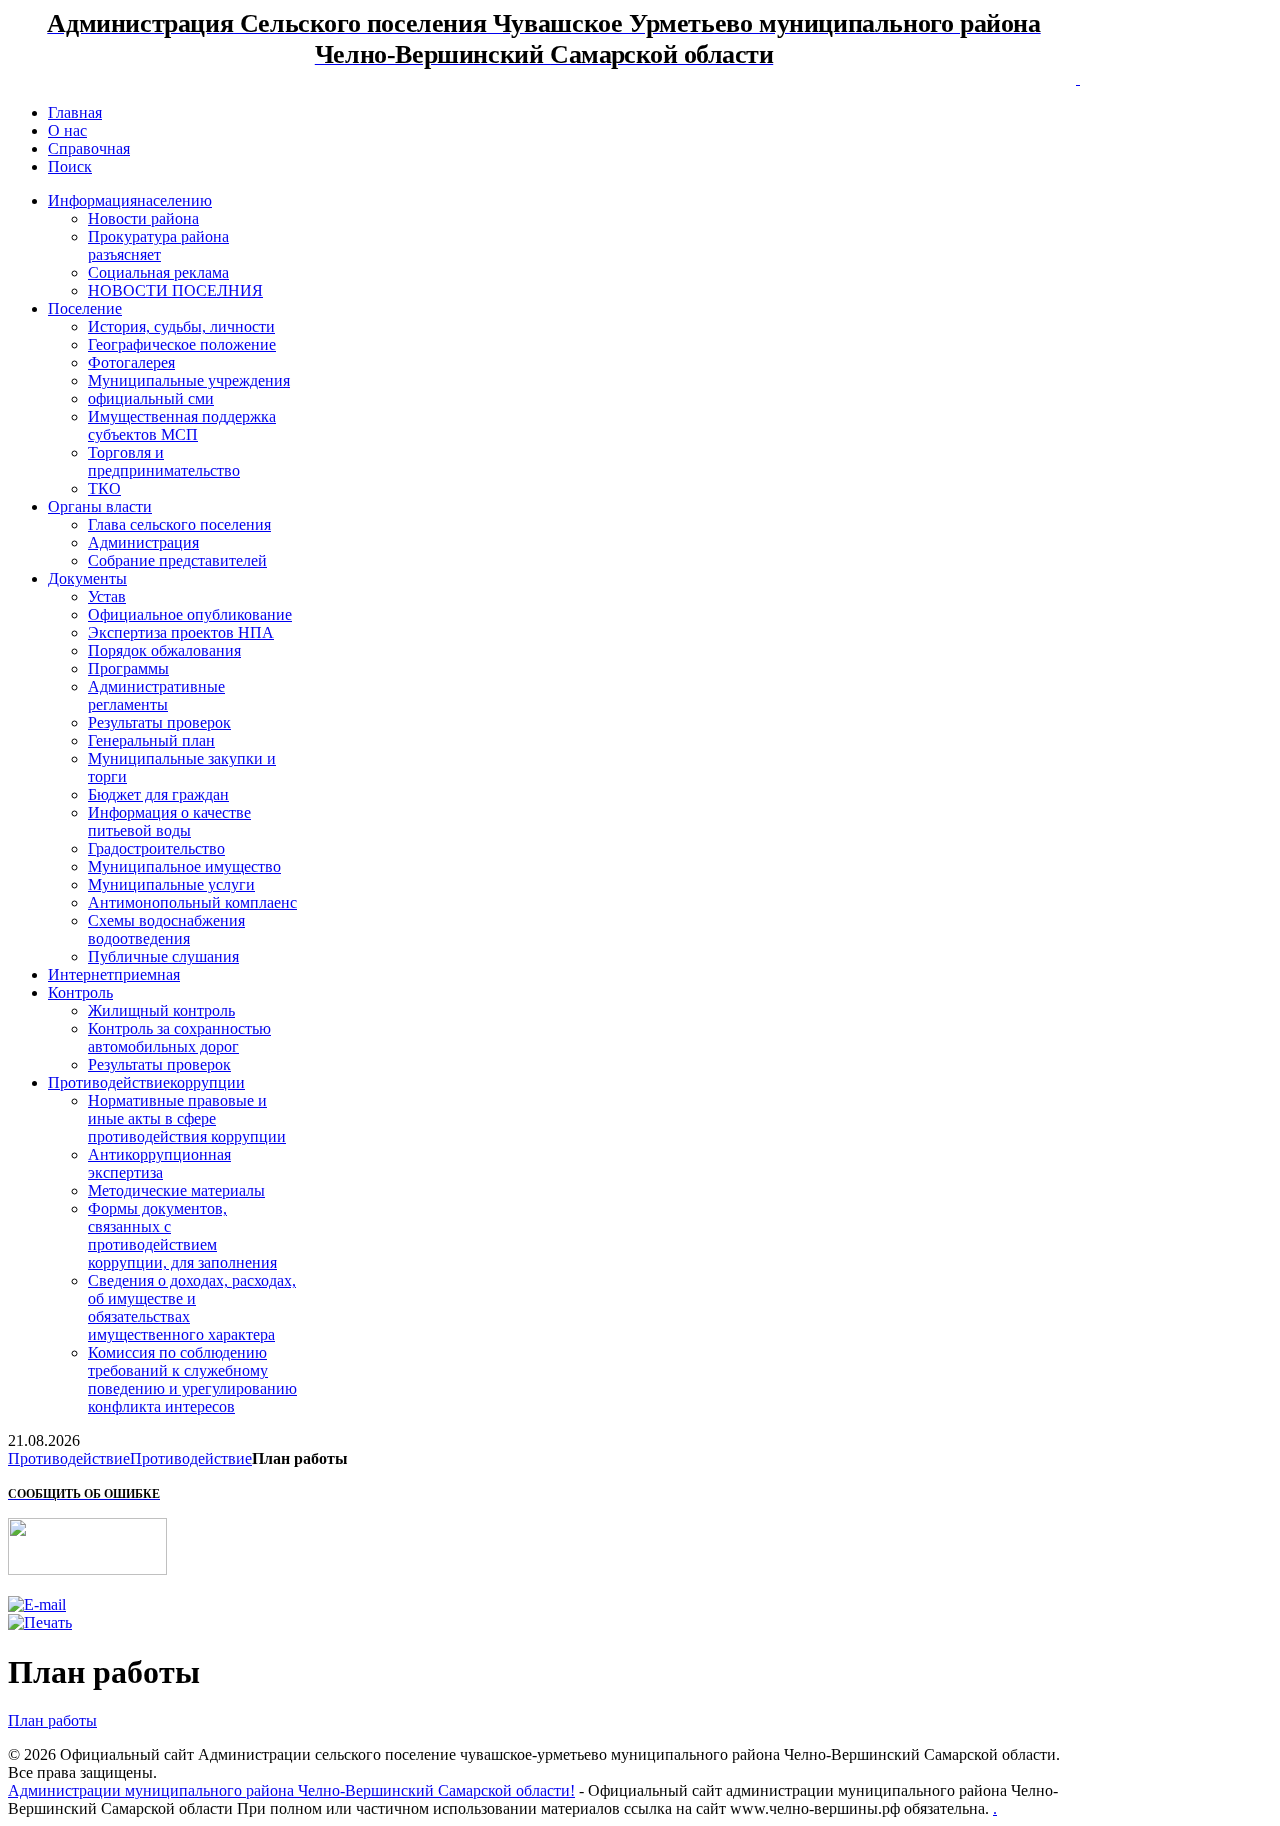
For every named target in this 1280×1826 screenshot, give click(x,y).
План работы (52, 1720)
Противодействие (69, 1458)
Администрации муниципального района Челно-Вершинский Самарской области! (291, 1790)
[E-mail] (37, 1604)
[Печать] (40, 1622)
